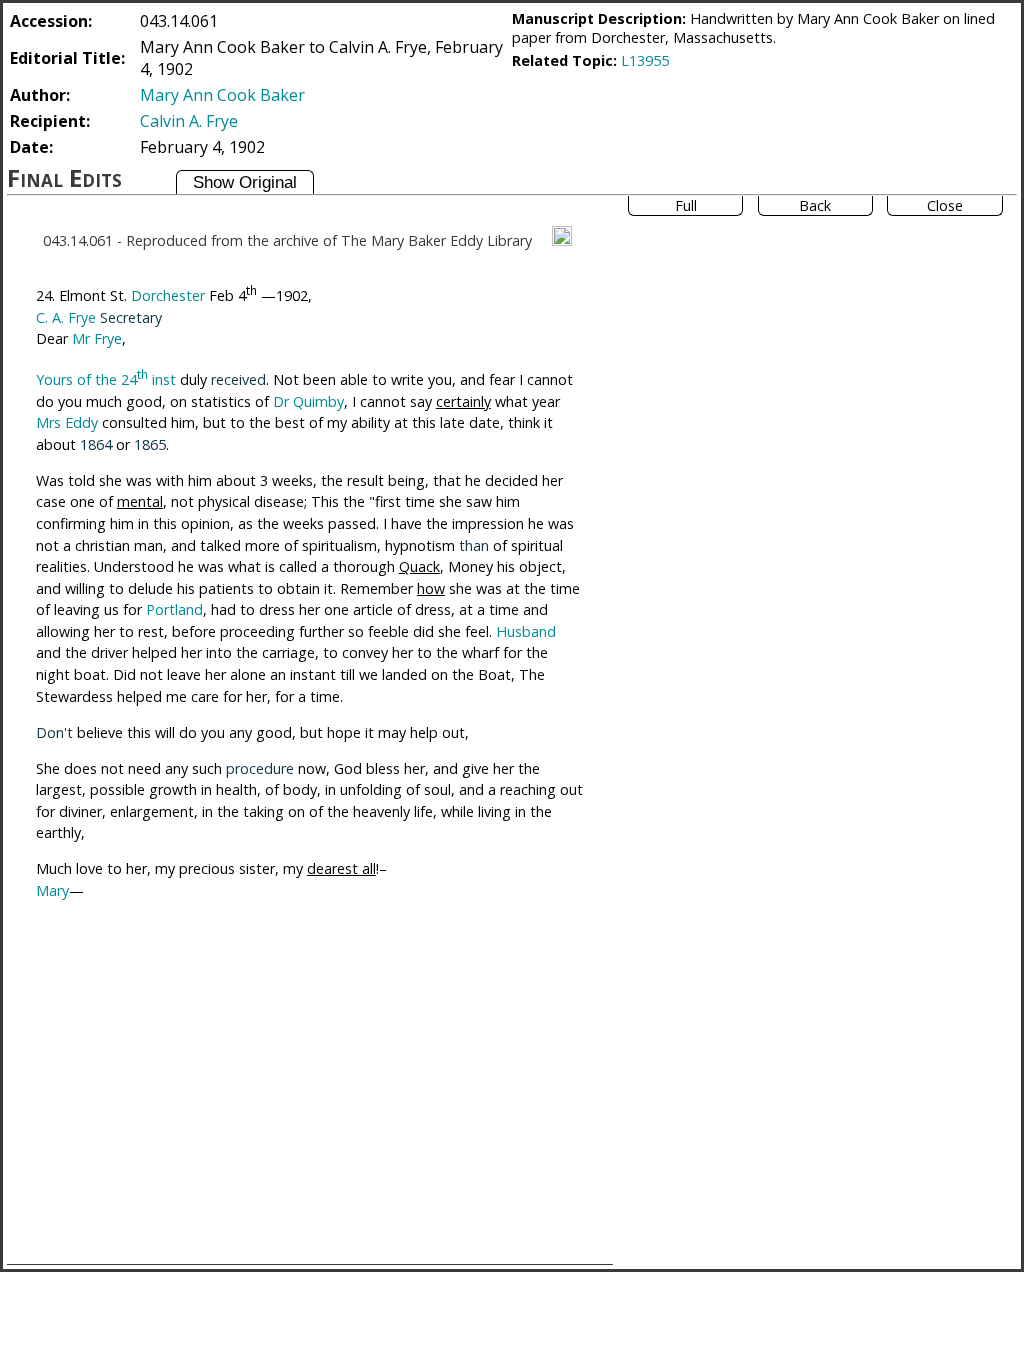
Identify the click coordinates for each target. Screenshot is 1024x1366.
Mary (52, 890)
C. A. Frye (66, 317)
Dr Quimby (308, 401)
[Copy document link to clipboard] (562, 236)
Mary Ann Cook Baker (222, 95)
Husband (526, 631)
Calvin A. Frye (189, 121)
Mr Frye (97, 338)
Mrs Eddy (67, 422)
